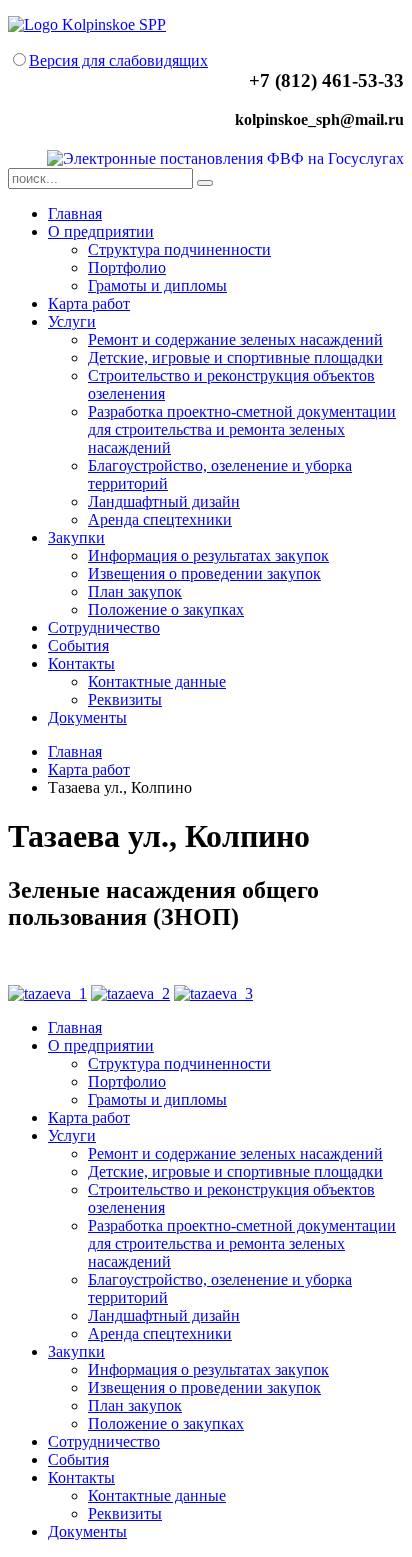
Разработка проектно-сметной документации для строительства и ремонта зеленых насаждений (242, 429)
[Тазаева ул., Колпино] (47, 993)
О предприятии (101, 231)
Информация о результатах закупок (208, 555)
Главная (75, 213)
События (78, 645)
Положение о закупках (166, 609)
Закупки (76, 537)
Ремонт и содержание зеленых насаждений (235, 339)
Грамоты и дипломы (157, 285)
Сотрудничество (104, 627)
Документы (87, 717)
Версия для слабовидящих (118, 60)
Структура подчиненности (179, 249)
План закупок (135, 591)
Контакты (81, 663)
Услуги (72, 321)
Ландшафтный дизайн (164, 501)
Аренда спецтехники (160, 519)
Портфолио (127, 267)
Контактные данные (157, 681)
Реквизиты (125, 699)
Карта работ (89, 303)
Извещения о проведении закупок (204, 573)
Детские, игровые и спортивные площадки (235, 357)
